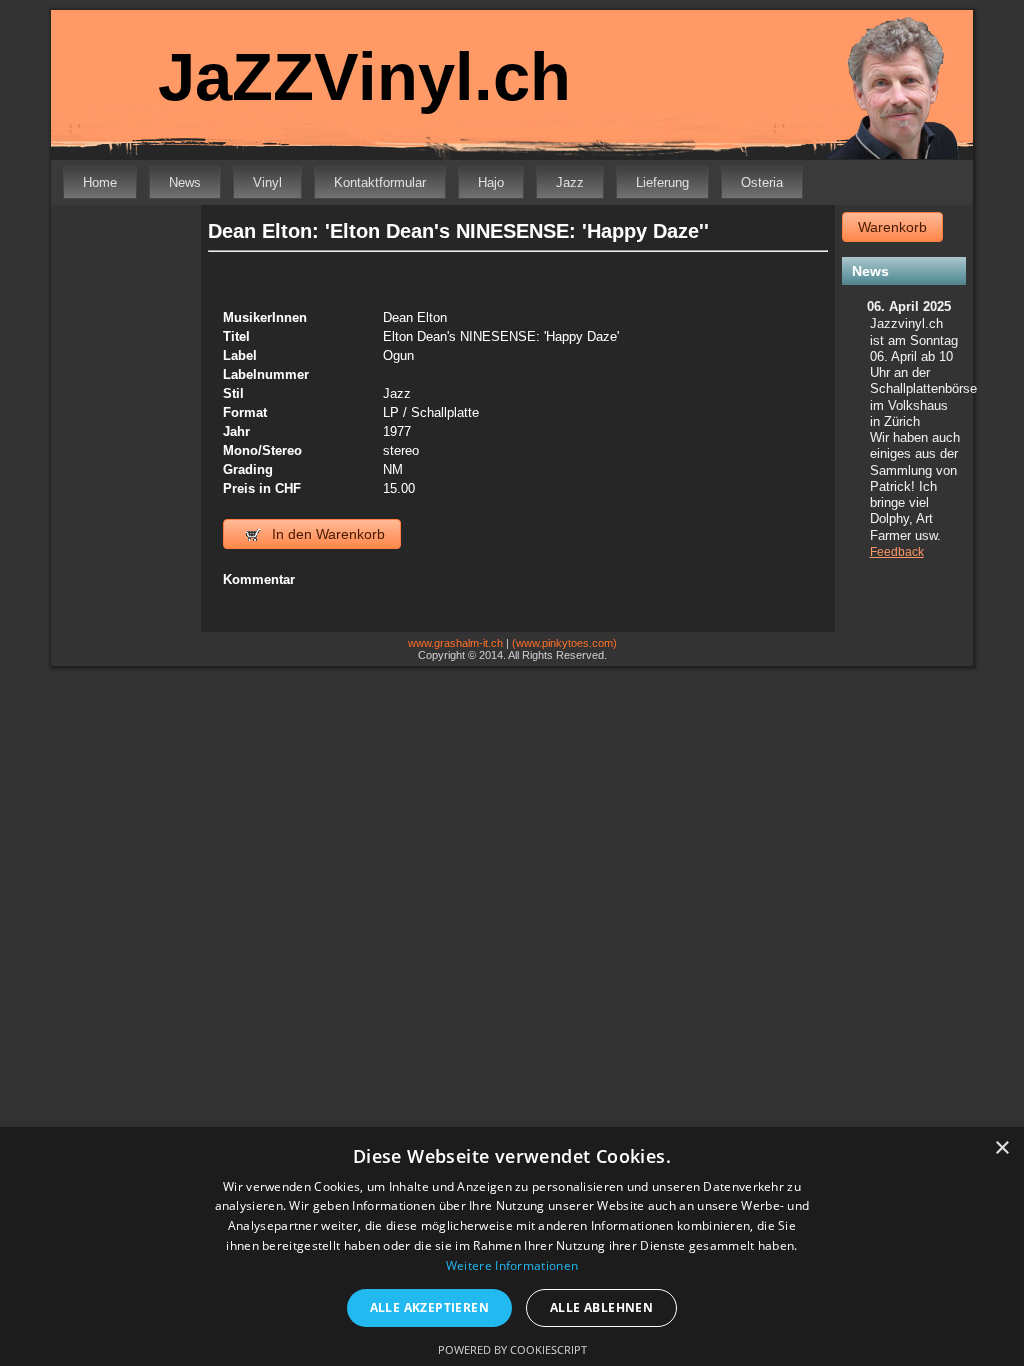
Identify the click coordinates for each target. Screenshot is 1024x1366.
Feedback (897, 552)
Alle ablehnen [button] (601, 1307)
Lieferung (662, 182)
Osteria (762, 182)
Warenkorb (892, 227)
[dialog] (512, 1246)
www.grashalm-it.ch (455, 643)
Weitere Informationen (512, 1265)
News (185, 182)
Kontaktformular (380, 182)
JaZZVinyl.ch (364, 76)
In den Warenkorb (326, 534)
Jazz (570, 182)
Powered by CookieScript (512, 1349)
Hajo (491, 182)
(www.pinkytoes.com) (564, 643)
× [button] (1001, 1148)
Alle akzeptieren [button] (429, 1307)
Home (100, 182)
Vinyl (267, 182)
